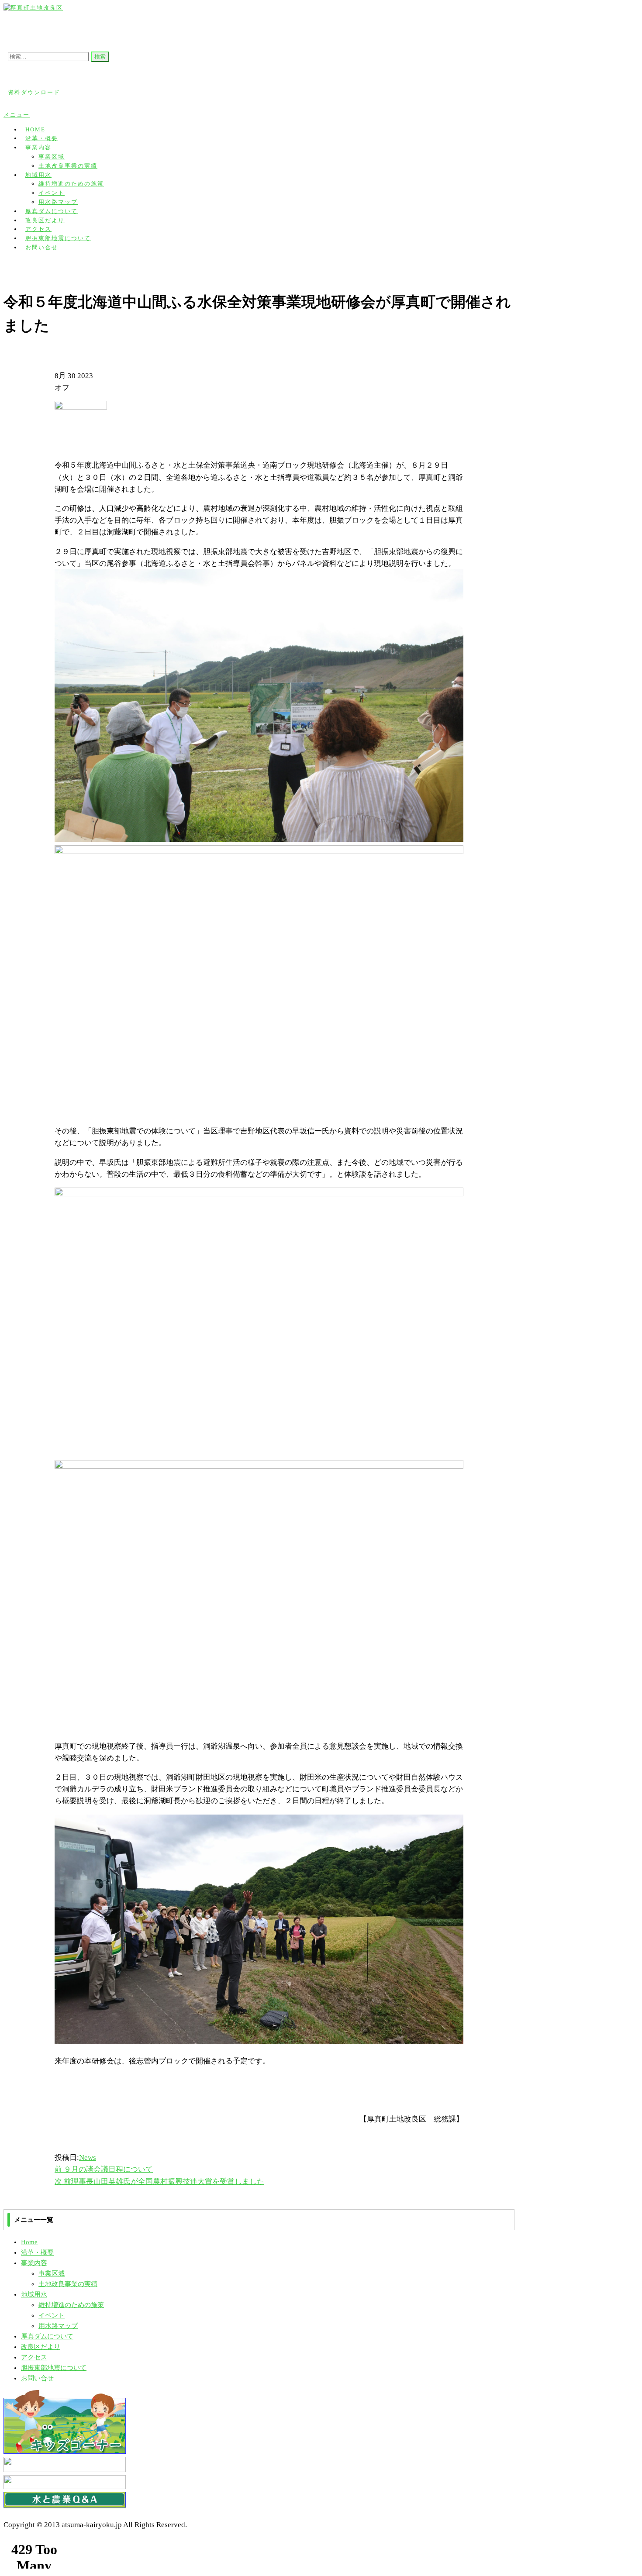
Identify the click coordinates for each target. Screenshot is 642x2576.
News (88, 2158)
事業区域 (52, 157)
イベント (52, 193)
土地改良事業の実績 (68, 166)
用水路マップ (58, 2326)
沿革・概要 (37, 2252)
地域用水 (38, 175)
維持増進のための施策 (71, 184)
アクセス (34, 2357)
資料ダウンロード (34, 92)
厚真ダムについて (47, 2336)
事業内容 (38, 147)
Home (29, 2242)
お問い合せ (42, 247)
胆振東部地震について (54, 2368)
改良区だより (41, 2347)
